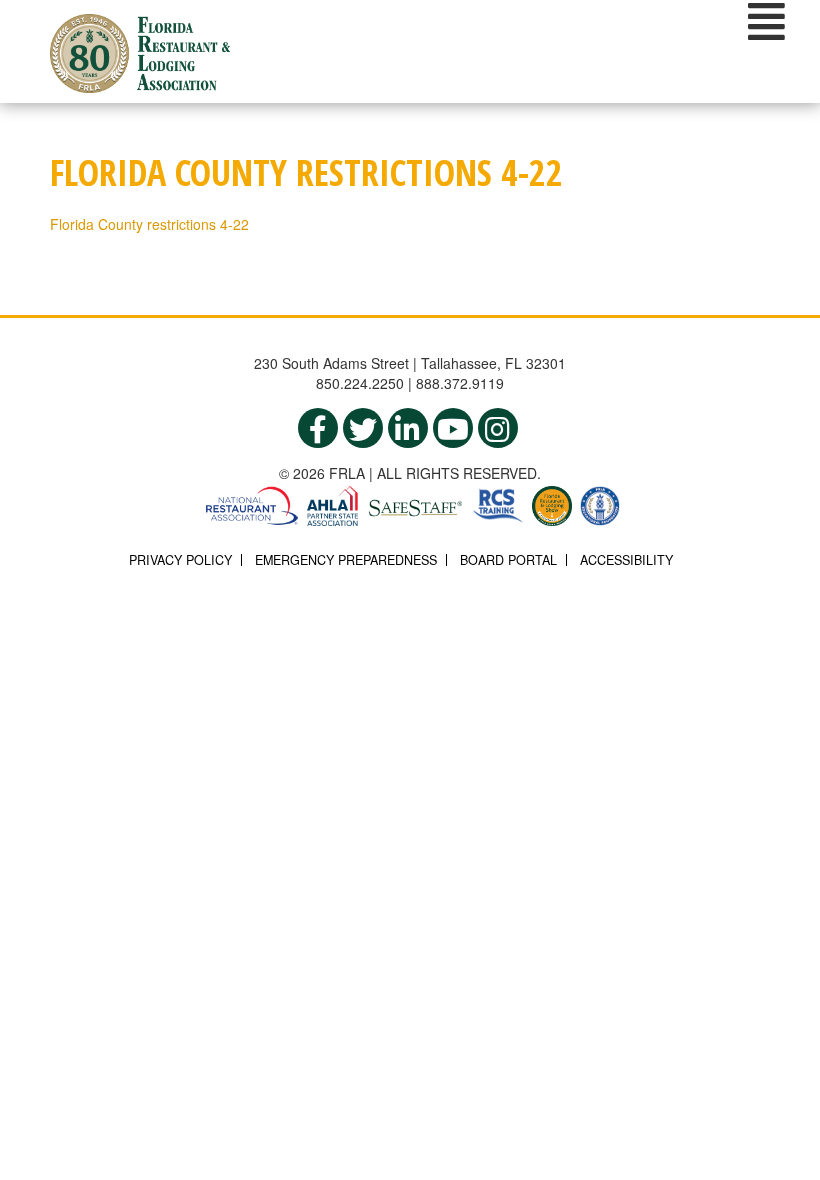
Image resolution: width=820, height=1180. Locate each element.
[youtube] (453, 428)
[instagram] (498, 428)
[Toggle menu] (766, 21)
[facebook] (318, 428)
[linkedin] (408, 428)
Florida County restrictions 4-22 (149, 224)
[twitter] (363, 428)
